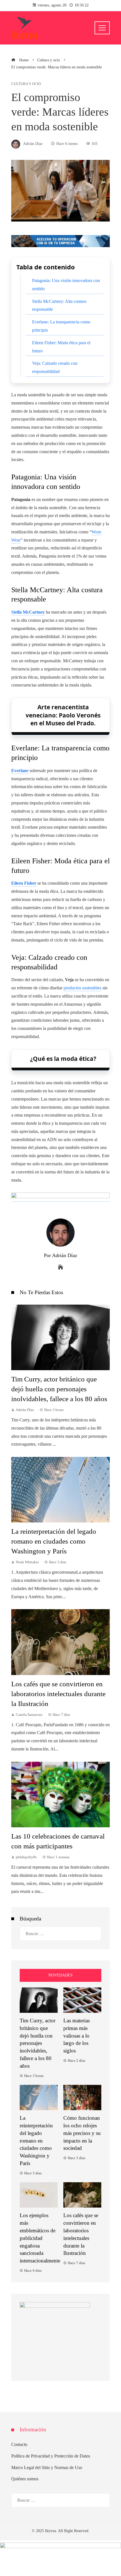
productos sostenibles (82, 988)
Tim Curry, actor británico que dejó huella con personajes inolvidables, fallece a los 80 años (59, 1389)
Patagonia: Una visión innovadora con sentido (66, 285)
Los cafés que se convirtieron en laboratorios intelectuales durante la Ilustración (58, 1694)
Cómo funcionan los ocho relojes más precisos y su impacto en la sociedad (82, 2133)
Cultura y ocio (26, 84)
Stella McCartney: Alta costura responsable (59, 305)
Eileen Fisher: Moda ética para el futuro (61, 347)
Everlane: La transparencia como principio (61, 326)
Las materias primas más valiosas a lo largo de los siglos (77, 2036)
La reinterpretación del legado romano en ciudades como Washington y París (54, 1541)
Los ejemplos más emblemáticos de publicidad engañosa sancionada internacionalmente (40, 2238)
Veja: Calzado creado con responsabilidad (55, 367)
